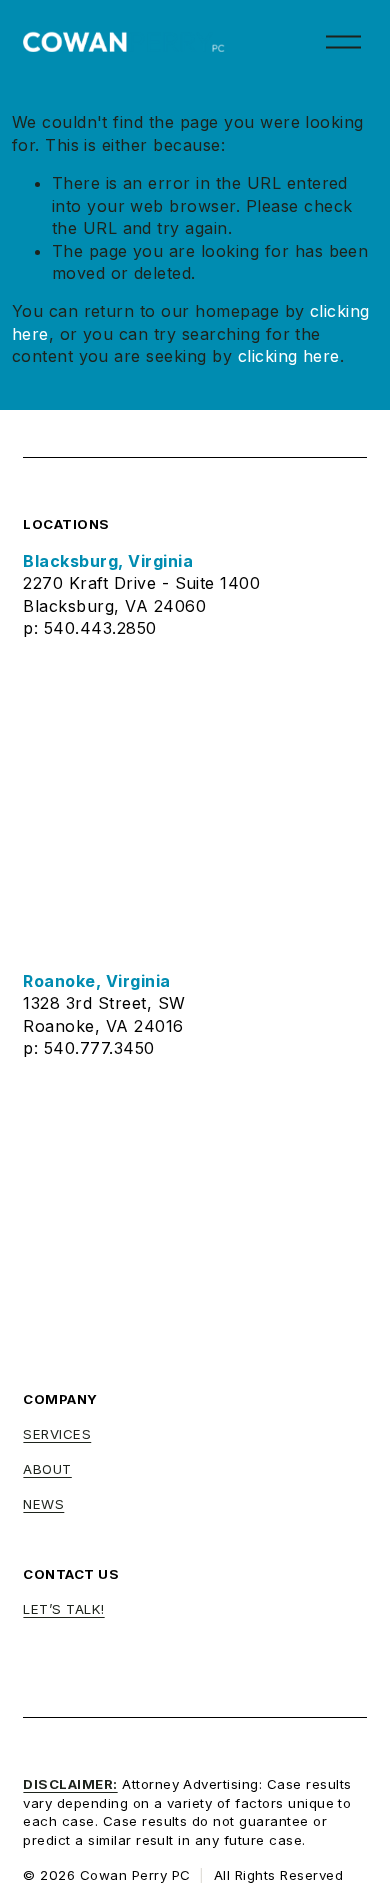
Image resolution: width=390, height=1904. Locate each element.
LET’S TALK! (63, 1609)
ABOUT (47, 1469)
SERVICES (57, 1434)
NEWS (43, 1504)
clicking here (289, 356)
